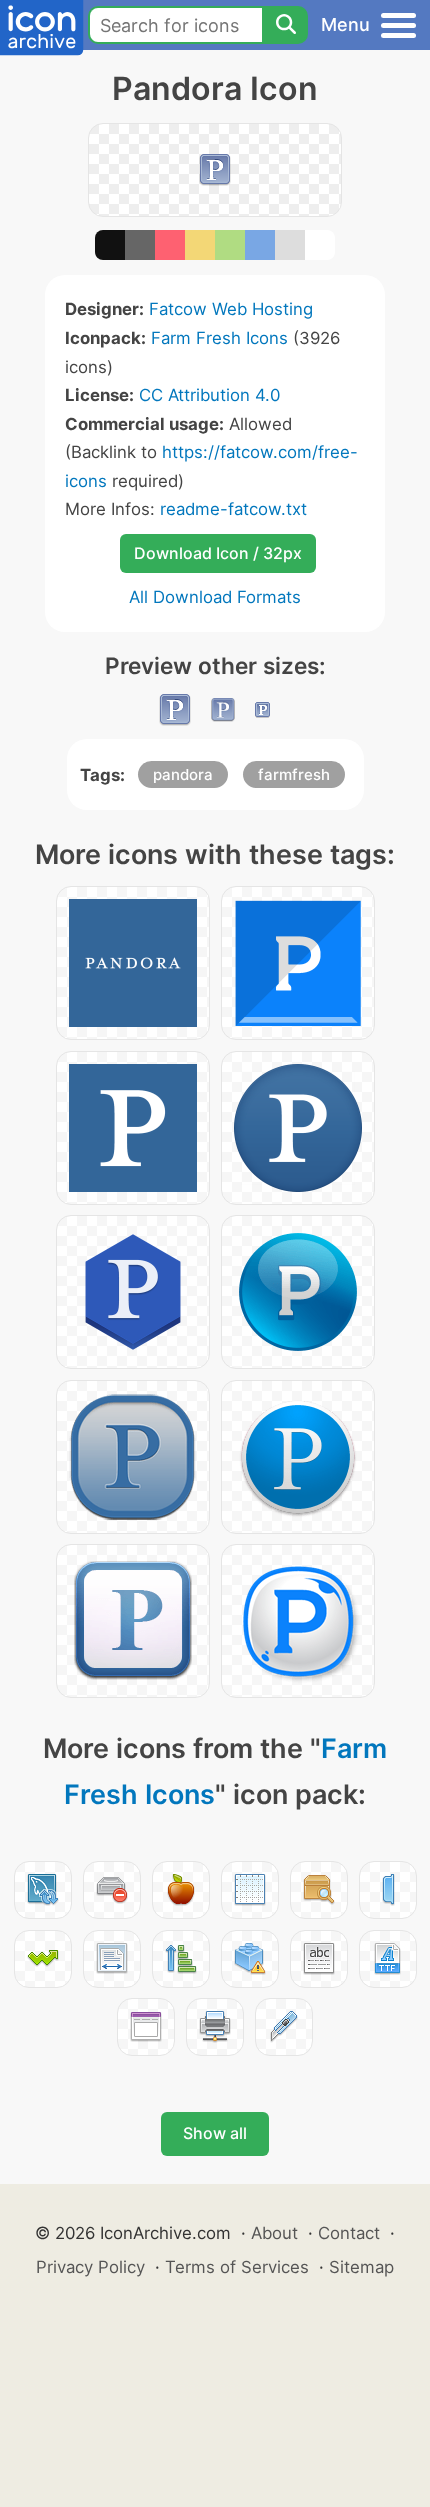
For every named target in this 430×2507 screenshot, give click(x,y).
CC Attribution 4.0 (209, 395)
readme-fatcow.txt (233, 509)
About (274, 2233)
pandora (183, 774)
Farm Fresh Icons (219, 338)
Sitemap (361, 2267)
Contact (349, 2233)
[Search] (285, 25)
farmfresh (294, 774)
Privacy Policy (90, 2267)
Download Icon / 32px (218, 553)
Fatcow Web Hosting (231, 309)
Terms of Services (237, 2267)
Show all (215, 2133)
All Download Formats (215, 597)
